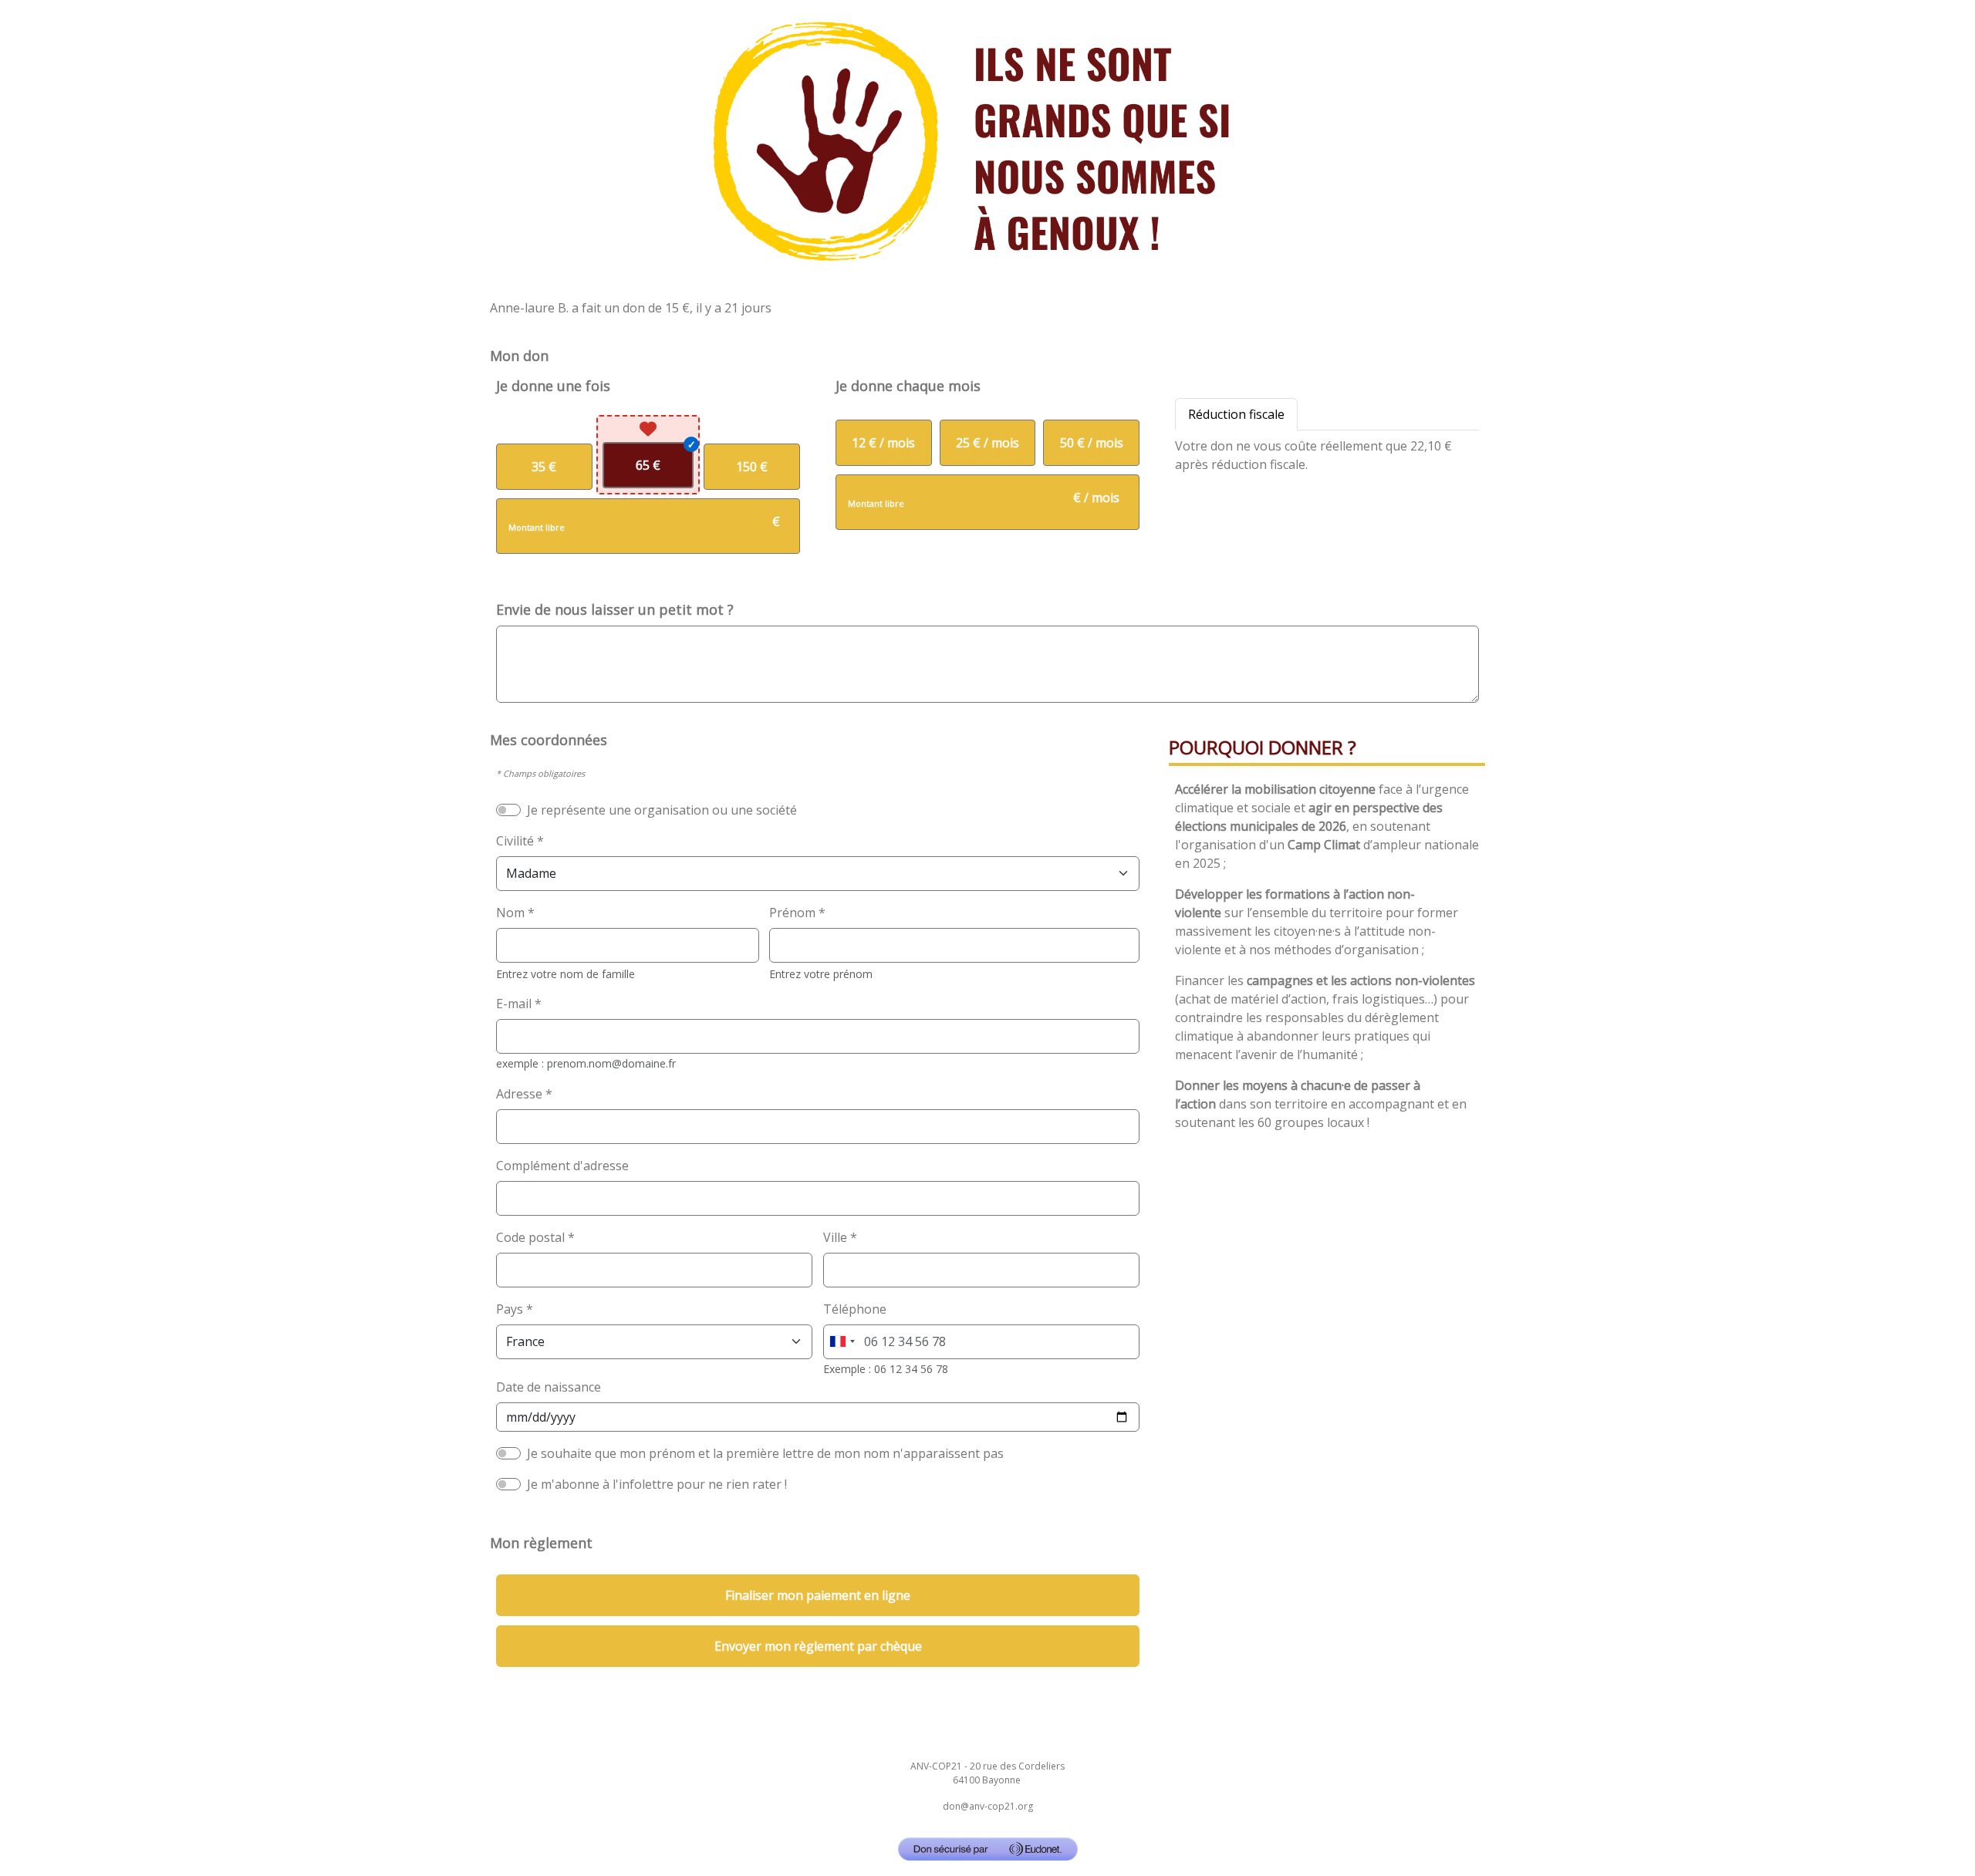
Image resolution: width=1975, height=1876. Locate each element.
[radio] (544, 467)
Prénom (792, 913)
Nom (510, 913)
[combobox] (842, 1342)
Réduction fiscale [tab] (1236, 414)
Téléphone (855, 1309)
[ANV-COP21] (987, 142)
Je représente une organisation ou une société (662, 810)
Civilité (515, 841)
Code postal (530, 1237)
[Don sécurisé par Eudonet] (988, 1849)
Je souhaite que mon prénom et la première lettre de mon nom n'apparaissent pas (765, 1453)
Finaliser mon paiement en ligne (818, 1595)
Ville (835, 1237)
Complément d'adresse (562, 1166)
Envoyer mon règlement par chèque (818, 1646)
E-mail (514, 1004)
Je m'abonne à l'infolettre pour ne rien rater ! (657, 1484)
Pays (510, 1309)
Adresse (519, 1094)
